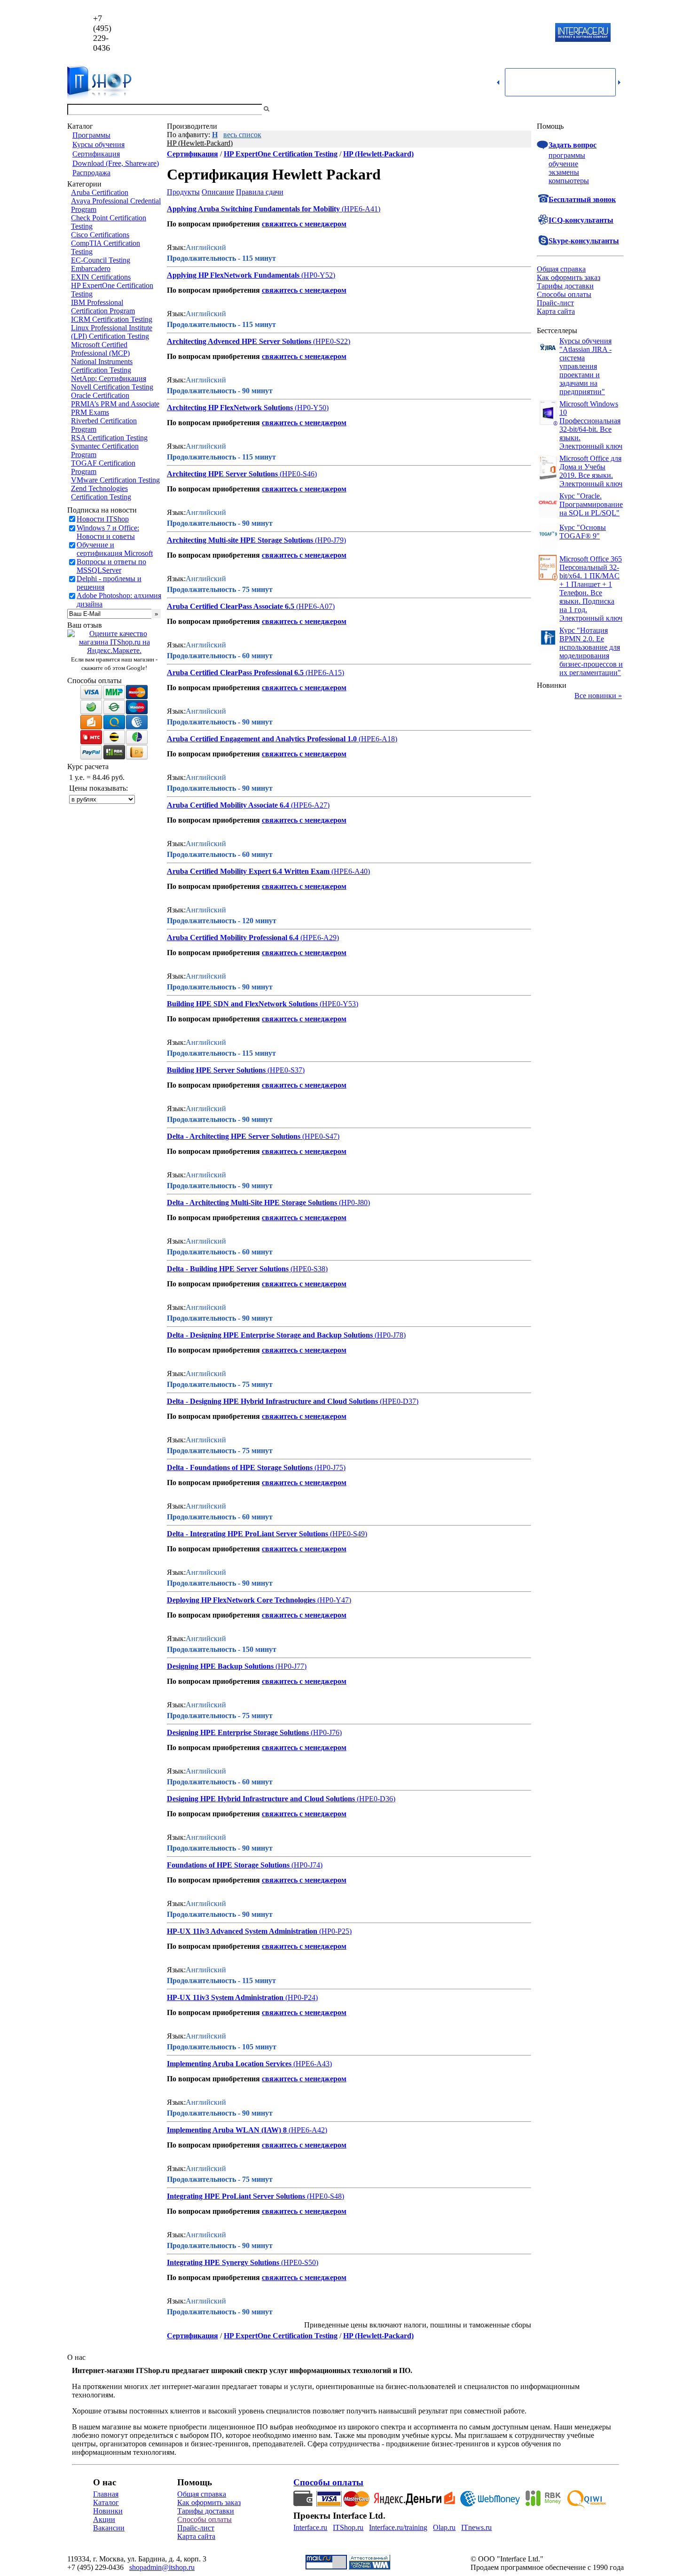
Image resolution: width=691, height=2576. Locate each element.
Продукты (183, 192)
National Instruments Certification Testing (102, 366)
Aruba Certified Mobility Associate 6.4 (228, 805)
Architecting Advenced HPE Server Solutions (239, 341)
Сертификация (96, 154)
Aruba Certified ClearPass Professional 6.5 (235, 673)
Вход (616, 109)
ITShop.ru (348, 2527)
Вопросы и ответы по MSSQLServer (111, 566)
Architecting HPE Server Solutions (222, 474)
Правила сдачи (260, 192)
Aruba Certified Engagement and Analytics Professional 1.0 (262, 739)
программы (567, 155)
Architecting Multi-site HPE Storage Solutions (240, 540)
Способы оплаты (564, 294)
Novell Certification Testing (112, 387)
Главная (106, 2494)
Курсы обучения (98, 144)
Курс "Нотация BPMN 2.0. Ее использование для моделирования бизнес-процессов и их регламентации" (591, 651)
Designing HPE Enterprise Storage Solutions (238, 1732)
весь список (242, 135)
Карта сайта (556, 311)
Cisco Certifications (100, 235)
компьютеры (569, 181)
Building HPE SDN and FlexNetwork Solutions (242, 1004)
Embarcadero (91, 268)
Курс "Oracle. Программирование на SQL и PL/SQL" (591, 504)
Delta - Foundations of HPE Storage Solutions (240, 1467)
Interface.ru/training (398, 2527)
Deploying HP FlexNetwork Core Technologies (241, 1600)
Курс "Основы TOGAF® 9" (583, 532)
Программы (91, 135)
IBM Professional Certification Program (103, 307)
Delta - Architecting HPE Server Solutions (234, 1136)
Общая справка (561, 269)
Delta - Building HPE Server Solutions (228, 1269)
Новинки (108, 2511)
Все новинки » (598, 696)
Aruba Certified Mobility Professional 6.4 (233, 938)
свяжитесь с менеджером (304, 224)
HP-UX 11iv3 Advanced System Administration (242, 1931)
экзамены (564, 172)
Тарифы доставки (565, 286)
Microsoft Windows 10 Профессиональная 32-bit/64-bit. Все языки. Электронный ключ (591, 425)
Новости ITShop (103, 519)
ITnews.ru (476, 2527)
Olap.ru (444, 2527)
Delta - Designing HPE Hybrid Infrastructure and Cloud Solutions (272, 1401)
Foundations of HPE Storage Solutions (228, 1865)
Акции (104, 2519)
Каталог (106, 2502)
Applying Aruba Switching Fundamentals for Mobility (253, 209)
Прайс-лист (555, 303)
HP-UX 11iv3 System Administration (225, 1997)
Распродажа (91, 173)
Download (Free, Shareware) (116, 163)
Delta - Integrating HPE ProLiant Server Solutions (247, 1534)
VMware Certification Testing (115, 480)
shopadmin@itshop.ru (466, 33)
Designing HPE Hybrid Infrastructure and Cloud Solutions (261, 1799)
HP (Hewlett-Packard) (200, 143)
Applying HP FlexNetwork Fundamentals (233, 275)
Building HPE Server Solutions (216, 1070)
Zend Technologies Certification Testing (101, 493)
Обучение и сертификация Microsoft (115, 549)
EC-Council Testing (101, 260)
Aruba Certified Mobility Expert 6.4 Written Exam (248, 871)
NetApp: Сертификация (109, 378)
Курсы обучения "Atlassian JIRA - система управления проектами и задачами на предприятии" (585, 366)
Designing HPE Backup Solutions (220, 1666)
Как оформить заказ (569, 277)
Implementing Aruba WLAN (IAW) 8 (227, 2130)
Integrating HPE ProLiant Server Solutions (236, 2196)
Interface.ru (310, 2527)
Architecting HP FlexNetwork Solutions (230, 408)
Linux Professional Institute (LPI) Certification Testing (112, 332)
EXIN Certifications (101, 277)
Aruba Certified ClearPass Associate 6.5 (231, 606)
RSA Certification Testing (109, 438)
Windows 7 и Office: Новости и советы (108, 532)
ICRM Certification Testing (112, 319)
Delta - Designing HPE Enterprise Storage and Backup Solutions (270, 1335)
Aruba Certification (100, 192)
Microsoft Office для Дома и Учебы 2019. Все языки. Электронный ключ (591, 471)
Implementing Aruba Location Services (229, 2064)
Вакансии (109, 2528)
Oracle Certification (100, 395)
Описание (218, 192)
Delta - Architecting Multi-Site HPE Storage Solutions (252, 1202)
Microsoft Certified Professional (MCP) (100, 349)
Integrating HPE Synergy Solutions (223, 2262)
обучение (563, 164)
